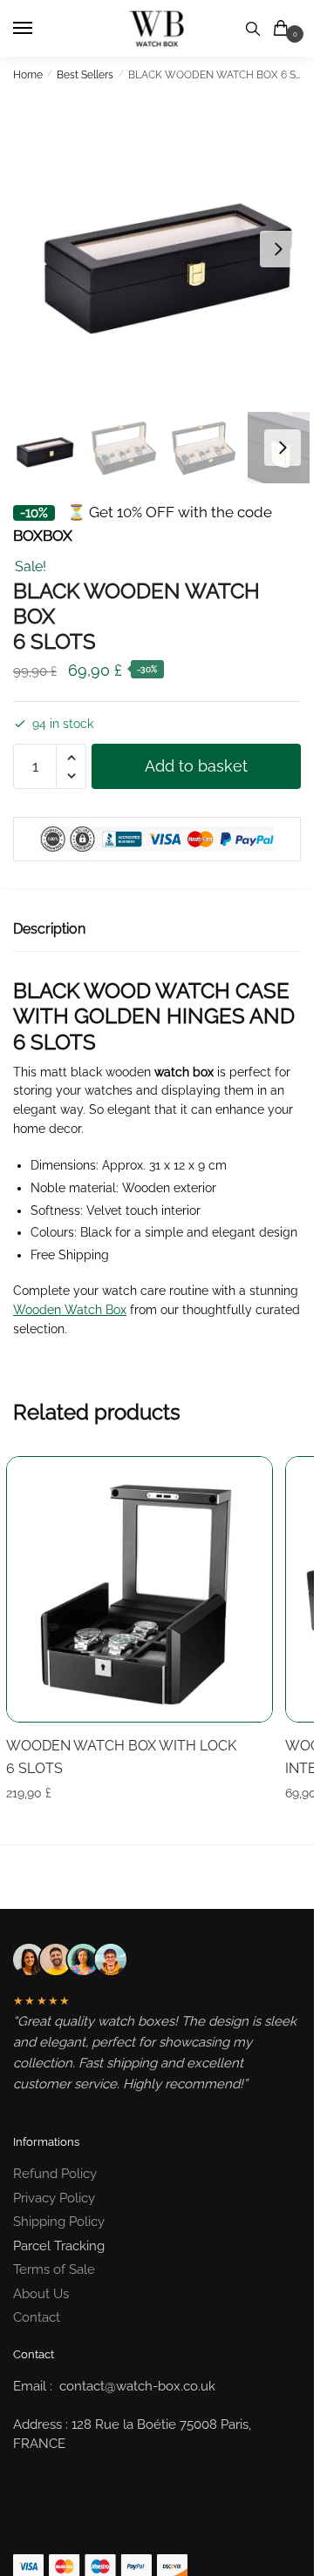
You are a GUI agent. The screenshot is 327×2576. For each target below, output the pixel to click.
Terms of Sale (54, 2269)
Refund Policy (55, 2174)
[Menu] (39, 29)
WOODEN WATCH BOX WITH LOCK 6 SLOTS (121, 1757)
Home (28, 75)
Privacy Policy (54, 2198)
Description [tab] (49, 929)
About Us (41, 2294)
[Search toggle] (253, 28)
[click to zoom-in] (163, 249)
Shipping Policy (59, 2222)
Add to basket (196, 766)
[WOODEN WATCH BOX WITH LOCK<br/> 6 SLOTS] (140, 1589)
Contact (37, 2317)
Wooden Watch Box (70, 1310)
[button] (278, 249)
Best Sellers (85, 75)
